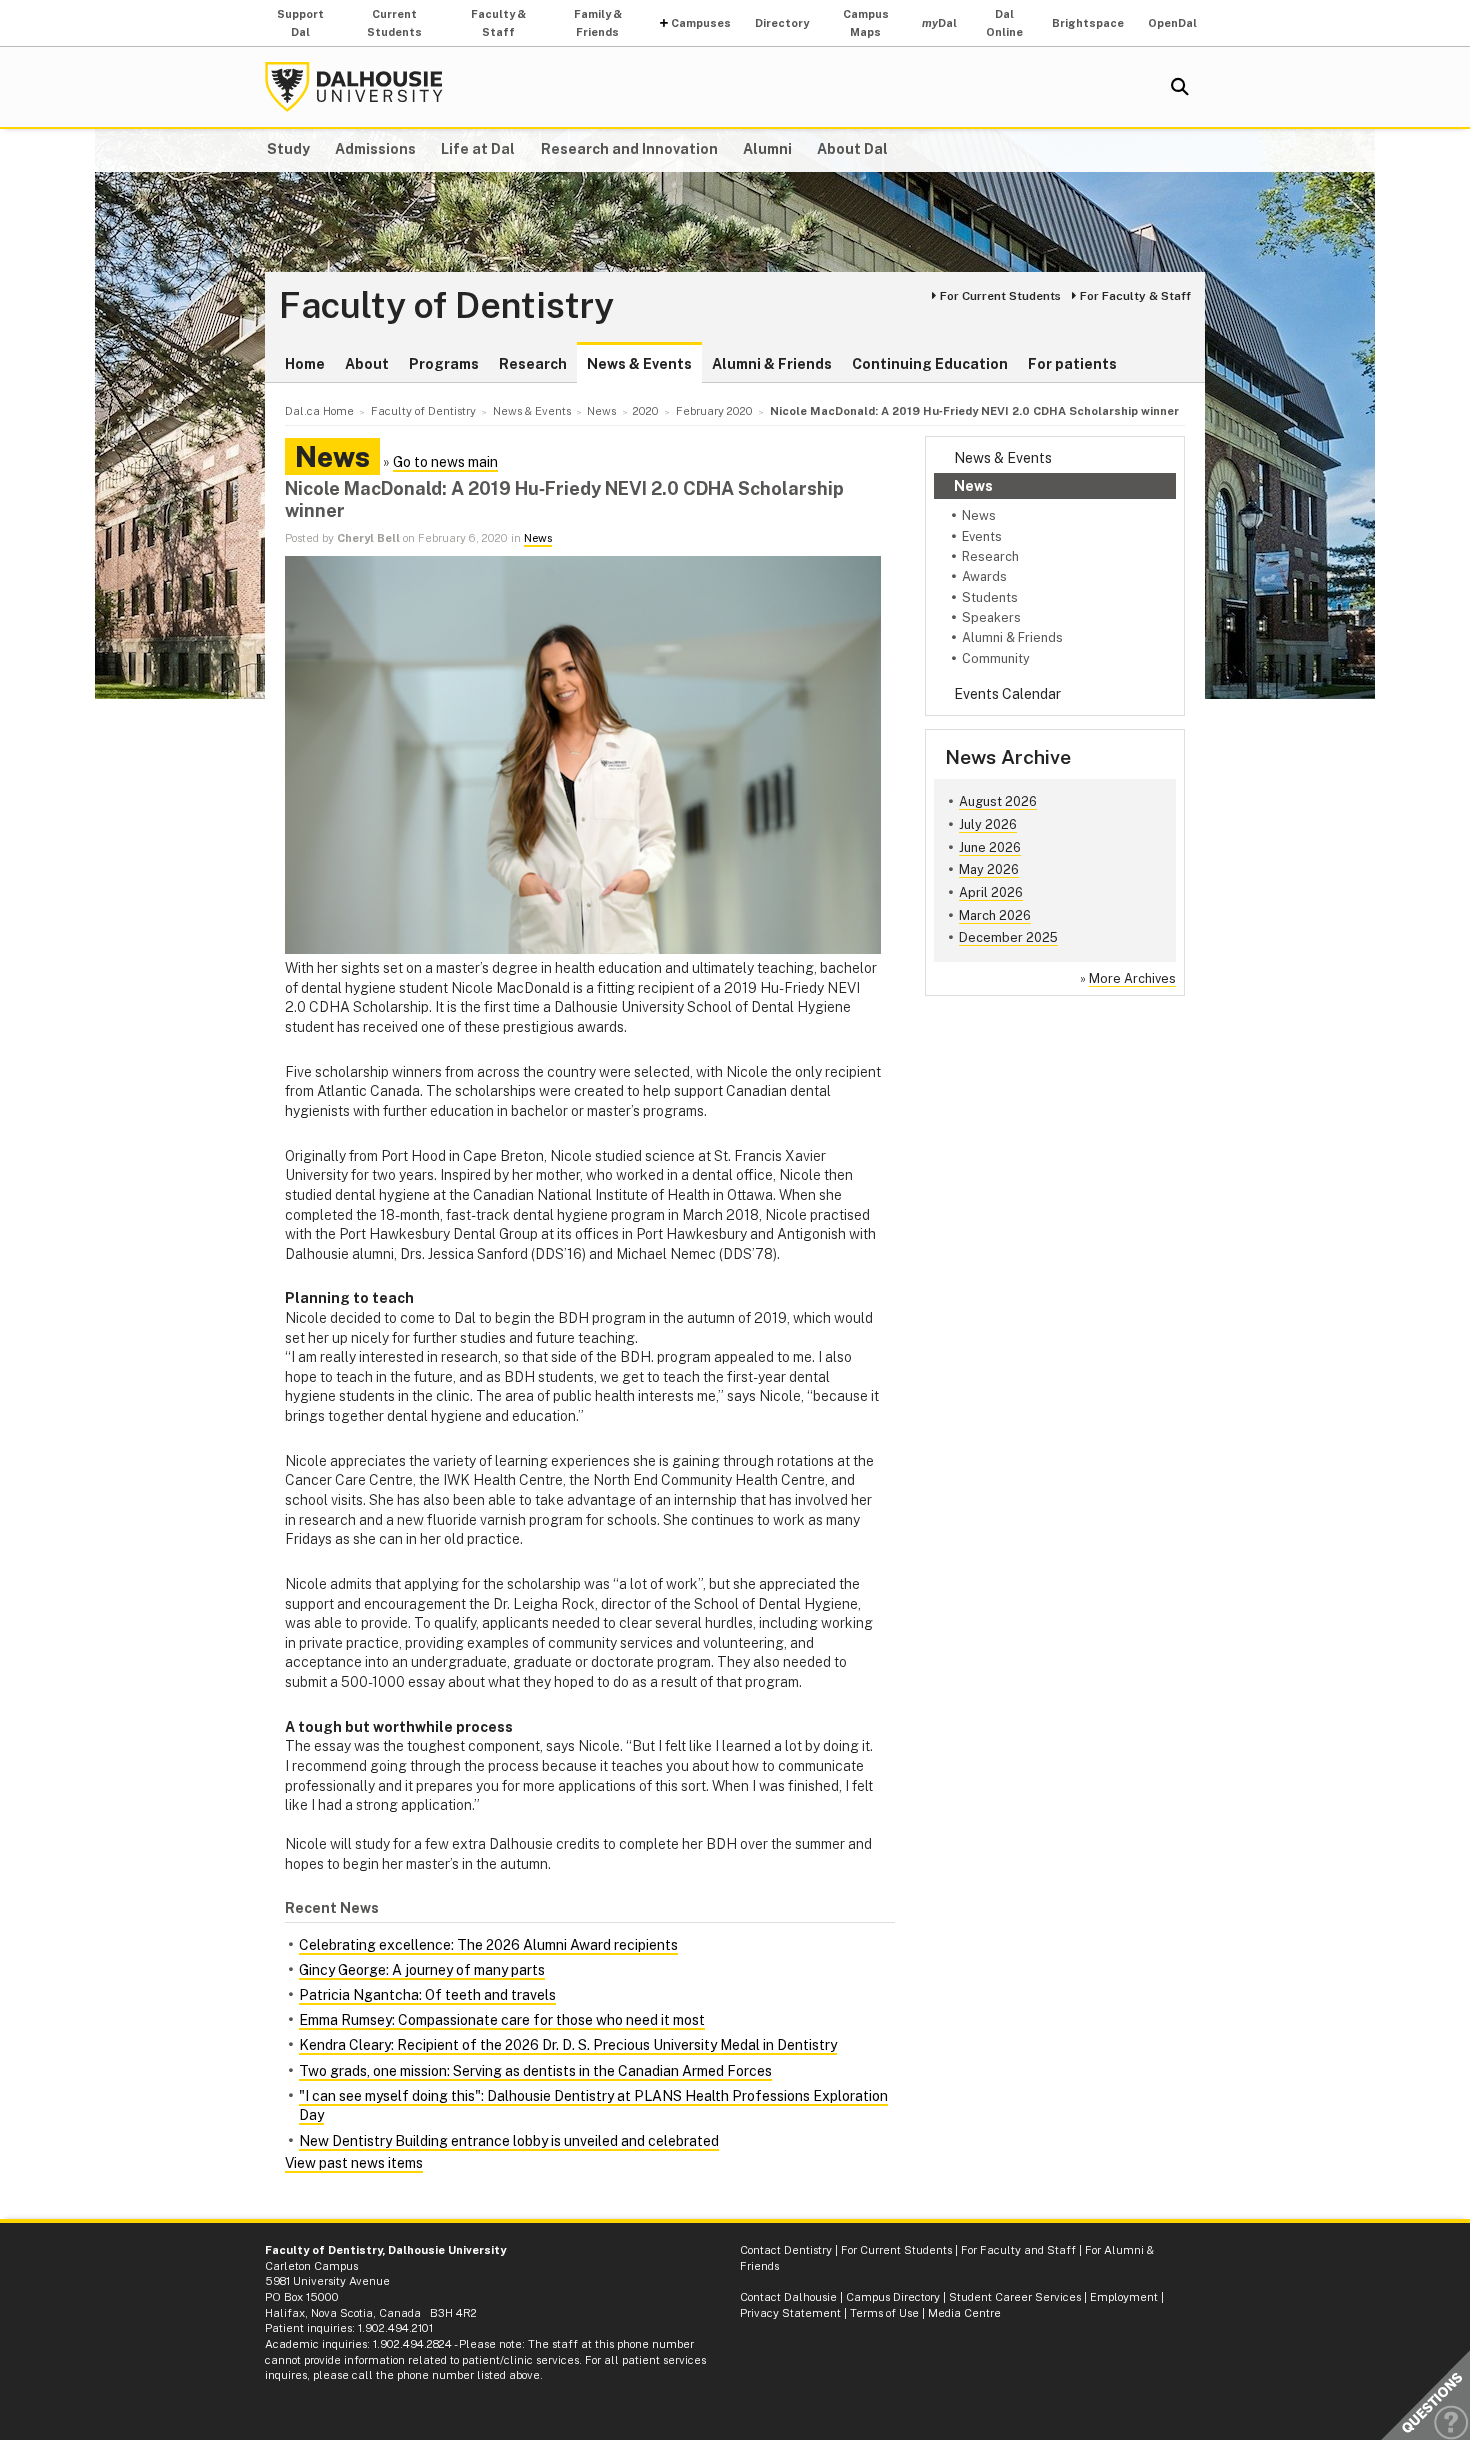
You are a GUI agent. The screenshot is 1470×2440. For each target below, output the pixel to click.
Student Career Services (1015, 2297)
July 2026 (988, 824)
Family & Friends (598, 23)
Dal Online (1004, 23)
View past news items (354, 2163)
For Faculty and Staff (1018, 2250)
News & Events (639, 364)
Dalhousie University (354, 87)
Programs (444, 364)
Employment (1124, 2297)
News (973, 486)
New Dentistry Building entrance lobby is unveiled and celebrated (509, 2141)
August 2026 (998, 801)
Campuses (701, 23)
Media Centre (964, 2313)
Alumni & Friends (772, 364)
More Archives (1132, 978)
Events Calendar (1007, 694)
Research (533, 364)
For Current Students (1000, 296)
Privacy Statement (790, 2313)
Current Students (394, 23)
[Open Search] (1180, 87)
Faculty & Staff (498, 23)
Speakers (991, 617)
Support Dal (300, 23)
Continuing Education (930, 364)
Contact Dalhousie (788, 2297)
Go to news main (445, 462)
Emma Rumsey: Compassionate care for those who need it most (502, 2020)
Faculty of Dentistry (446, 306)
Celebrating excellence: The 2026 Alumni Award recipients (488, 1945)
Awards (984, 576)
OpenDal (1172, 23)
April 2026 (991, 892)
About (367, 364)
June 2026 (990, 847)
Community (996, 658)
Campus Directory (893, 2297)
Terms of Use (884, 2313)
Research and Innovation (629, 149)
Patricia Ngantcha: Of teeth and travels (427, 1995)
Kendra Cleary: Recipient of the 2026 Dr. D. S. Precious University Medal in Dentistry (568, 2045)
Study (288, 149)
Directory (782, 23)
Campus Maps (866, 23)
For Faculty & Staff (1135, 296)
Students (990, 597)
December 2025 (1008, 937)
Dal (939, 23)
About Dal (852, 149)
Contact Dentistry (786, 2250)
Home (305, 364)
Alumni (767, 149)
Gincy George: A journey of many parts (422, 1970)
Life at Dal (478, 149)
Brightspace (1088, 23)
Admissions (375, 149)
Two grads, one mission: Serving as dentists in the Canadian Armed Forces (535, 2071)
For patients (1072, 364)
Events (982, 536)
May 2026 (989, 869)
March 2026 (995, 915)
